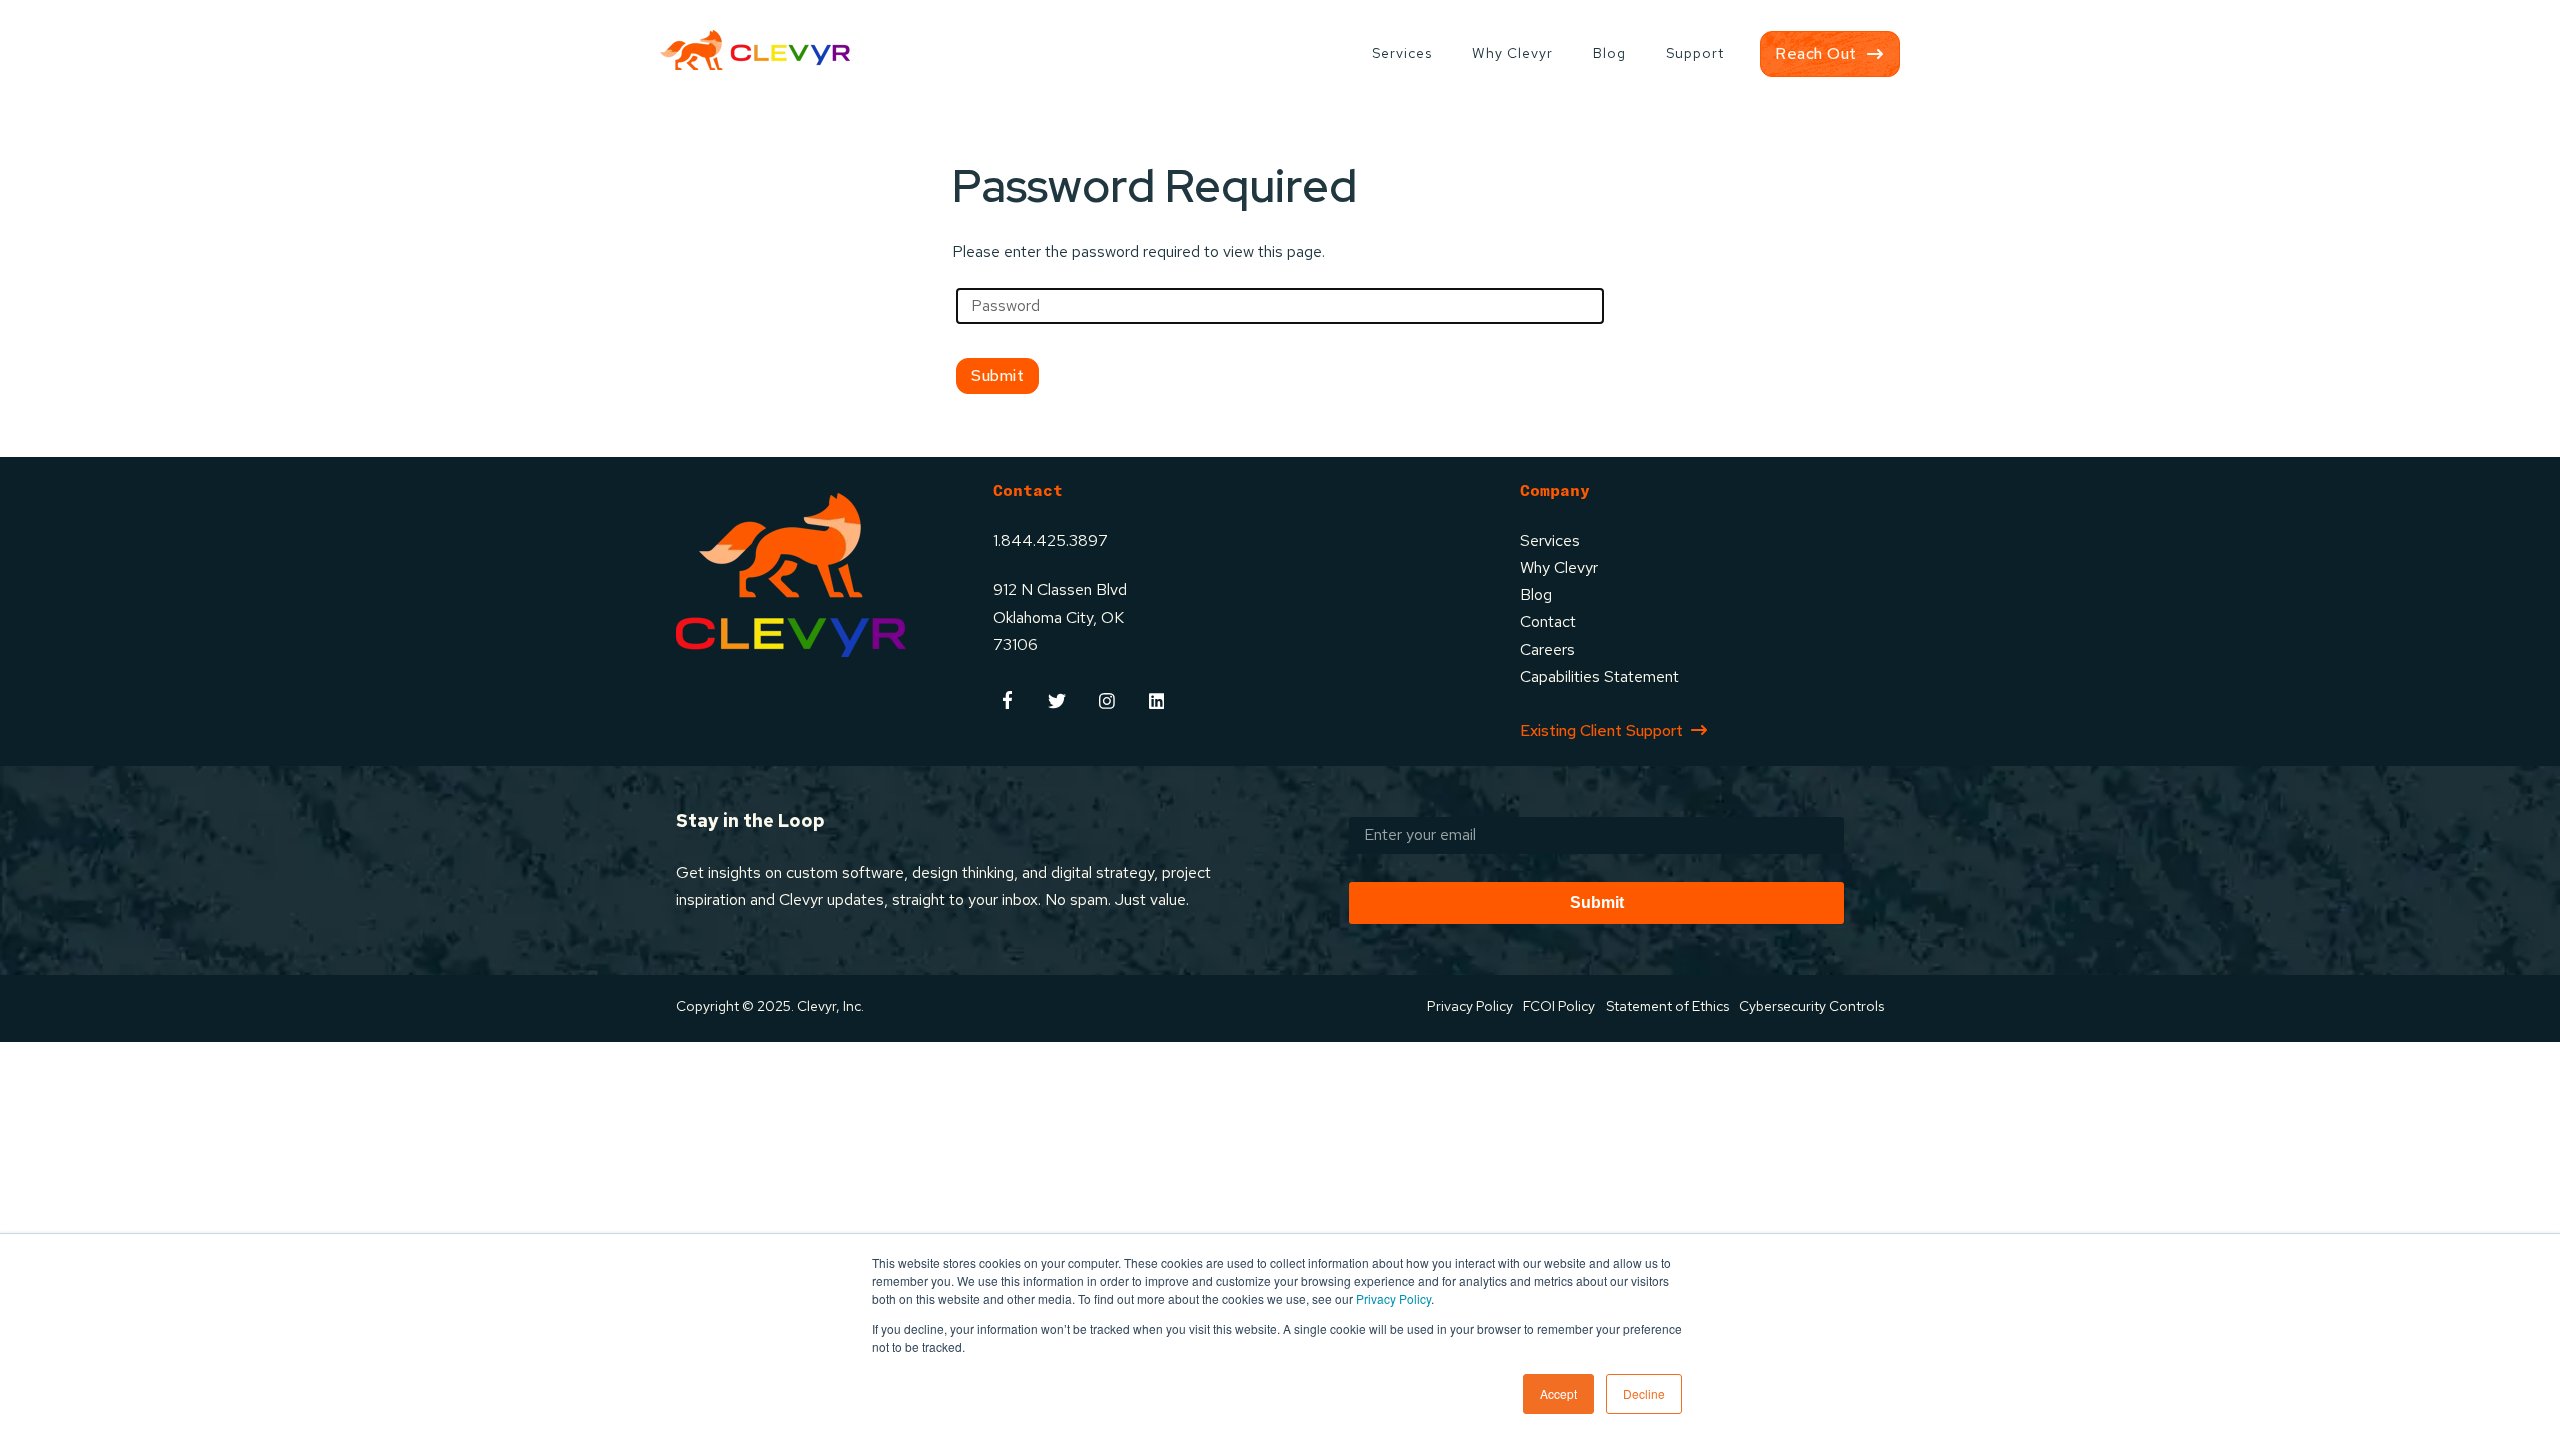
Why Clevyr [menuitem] (1512, 53)
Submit (1597, 902)
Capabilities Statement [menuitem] (1599, 676)
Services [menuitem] (1402, 53)
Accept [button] (1558, 1393)
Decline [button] (1644, 1393)
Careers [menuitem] (1547, 649)
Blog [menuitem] (1609, 53)
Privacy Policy (1393, 1298)
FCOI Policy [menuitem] (1559, 1006)
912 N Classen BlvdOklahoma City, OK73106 (1060, 616)
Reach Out (1816, 53)
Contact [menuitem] (1548, 621)
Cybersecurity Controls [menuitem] (1811, 1006)
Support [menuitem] (1695, 53)
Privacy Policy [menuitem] (1470, 1006)
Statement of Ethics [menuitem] (1667, 1006)
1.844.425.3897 (1050, 540)
